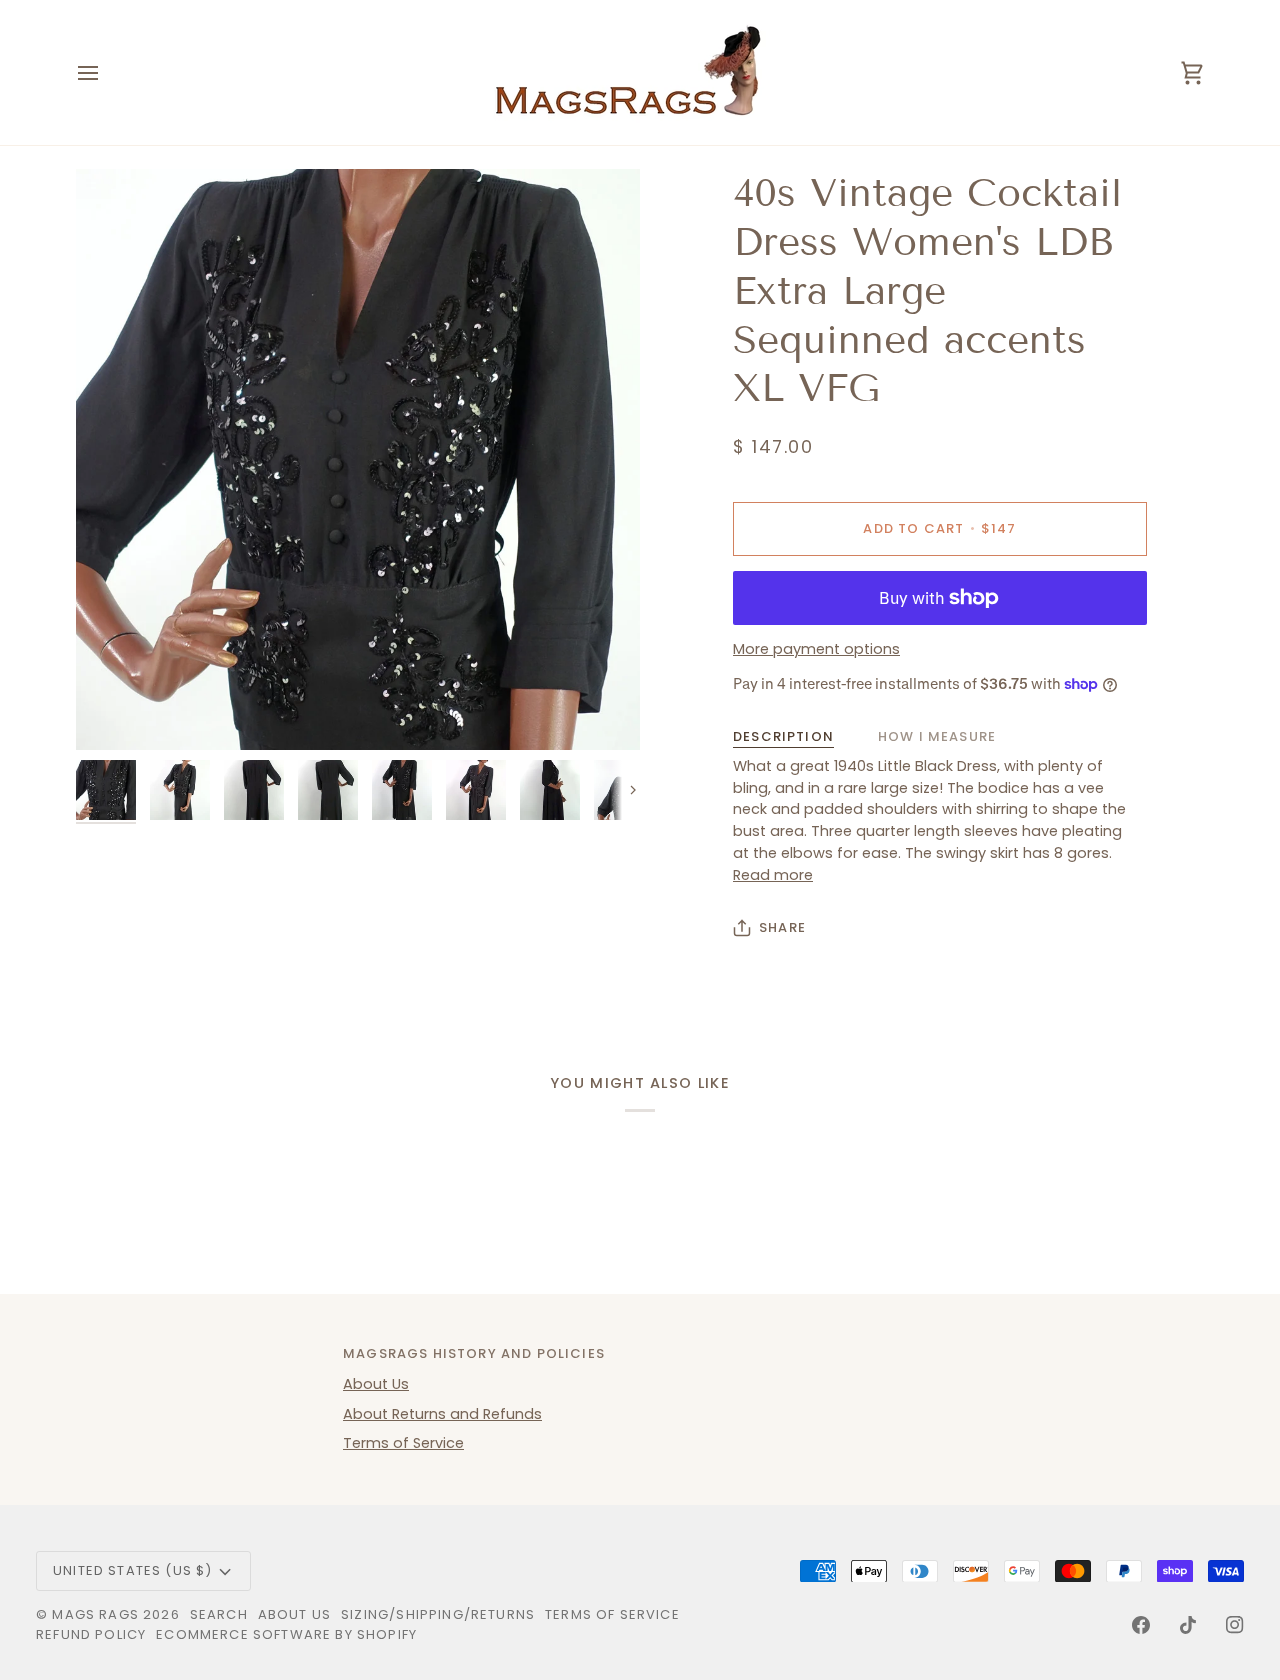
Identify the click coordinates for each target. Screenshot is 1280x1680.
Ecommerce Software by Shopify (286, 1634)
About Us (376, 1384)
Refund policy (91, 1634)
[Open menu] (106, 72)
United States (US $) (132, 1570)
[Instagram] (1235, 1625)
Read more (773, 875)
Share (782, 927)
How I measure (937, 736)
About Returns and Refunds (442, 1414)
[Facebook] (1141, 1625)
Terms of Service (403, 1443)
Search (219, 1614)
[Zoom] (358, 459)
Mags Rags (95, 1614)
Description (783, 736)
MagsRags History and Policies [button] (474, 1353)
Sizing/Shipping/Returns (438, 1614)
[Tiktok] (1188, 1625)
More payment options (816, 649)
